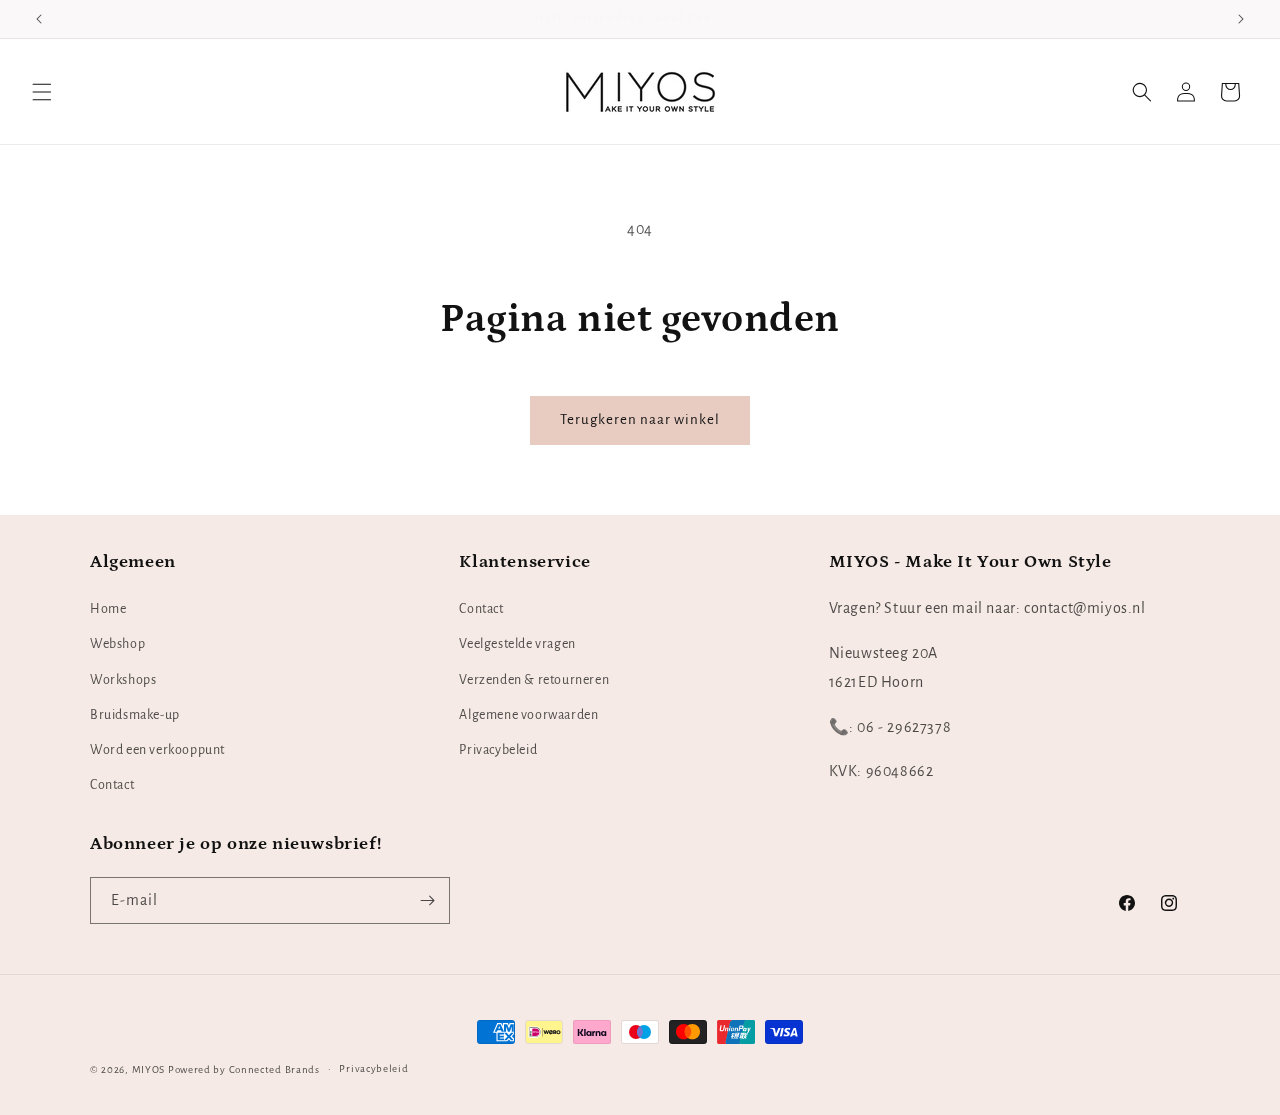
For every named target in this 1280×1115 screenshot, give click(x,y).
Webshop (117, 644)
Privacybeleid (498, 750)
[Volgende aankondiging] (1241, 19)
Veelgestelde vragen (517, 644)
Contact (112, 785)
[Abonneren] (427, 900)
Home (108, 609)
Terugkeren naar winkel (640, 419)
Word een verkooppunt (157, 750)
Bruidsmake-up (135, 715)
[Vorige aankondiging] (39, 19)
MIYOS (149, 1069)
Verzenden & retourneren (534, 680)
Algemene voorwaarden (528, 715)
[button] (42, 92)
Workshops (123, 680)
